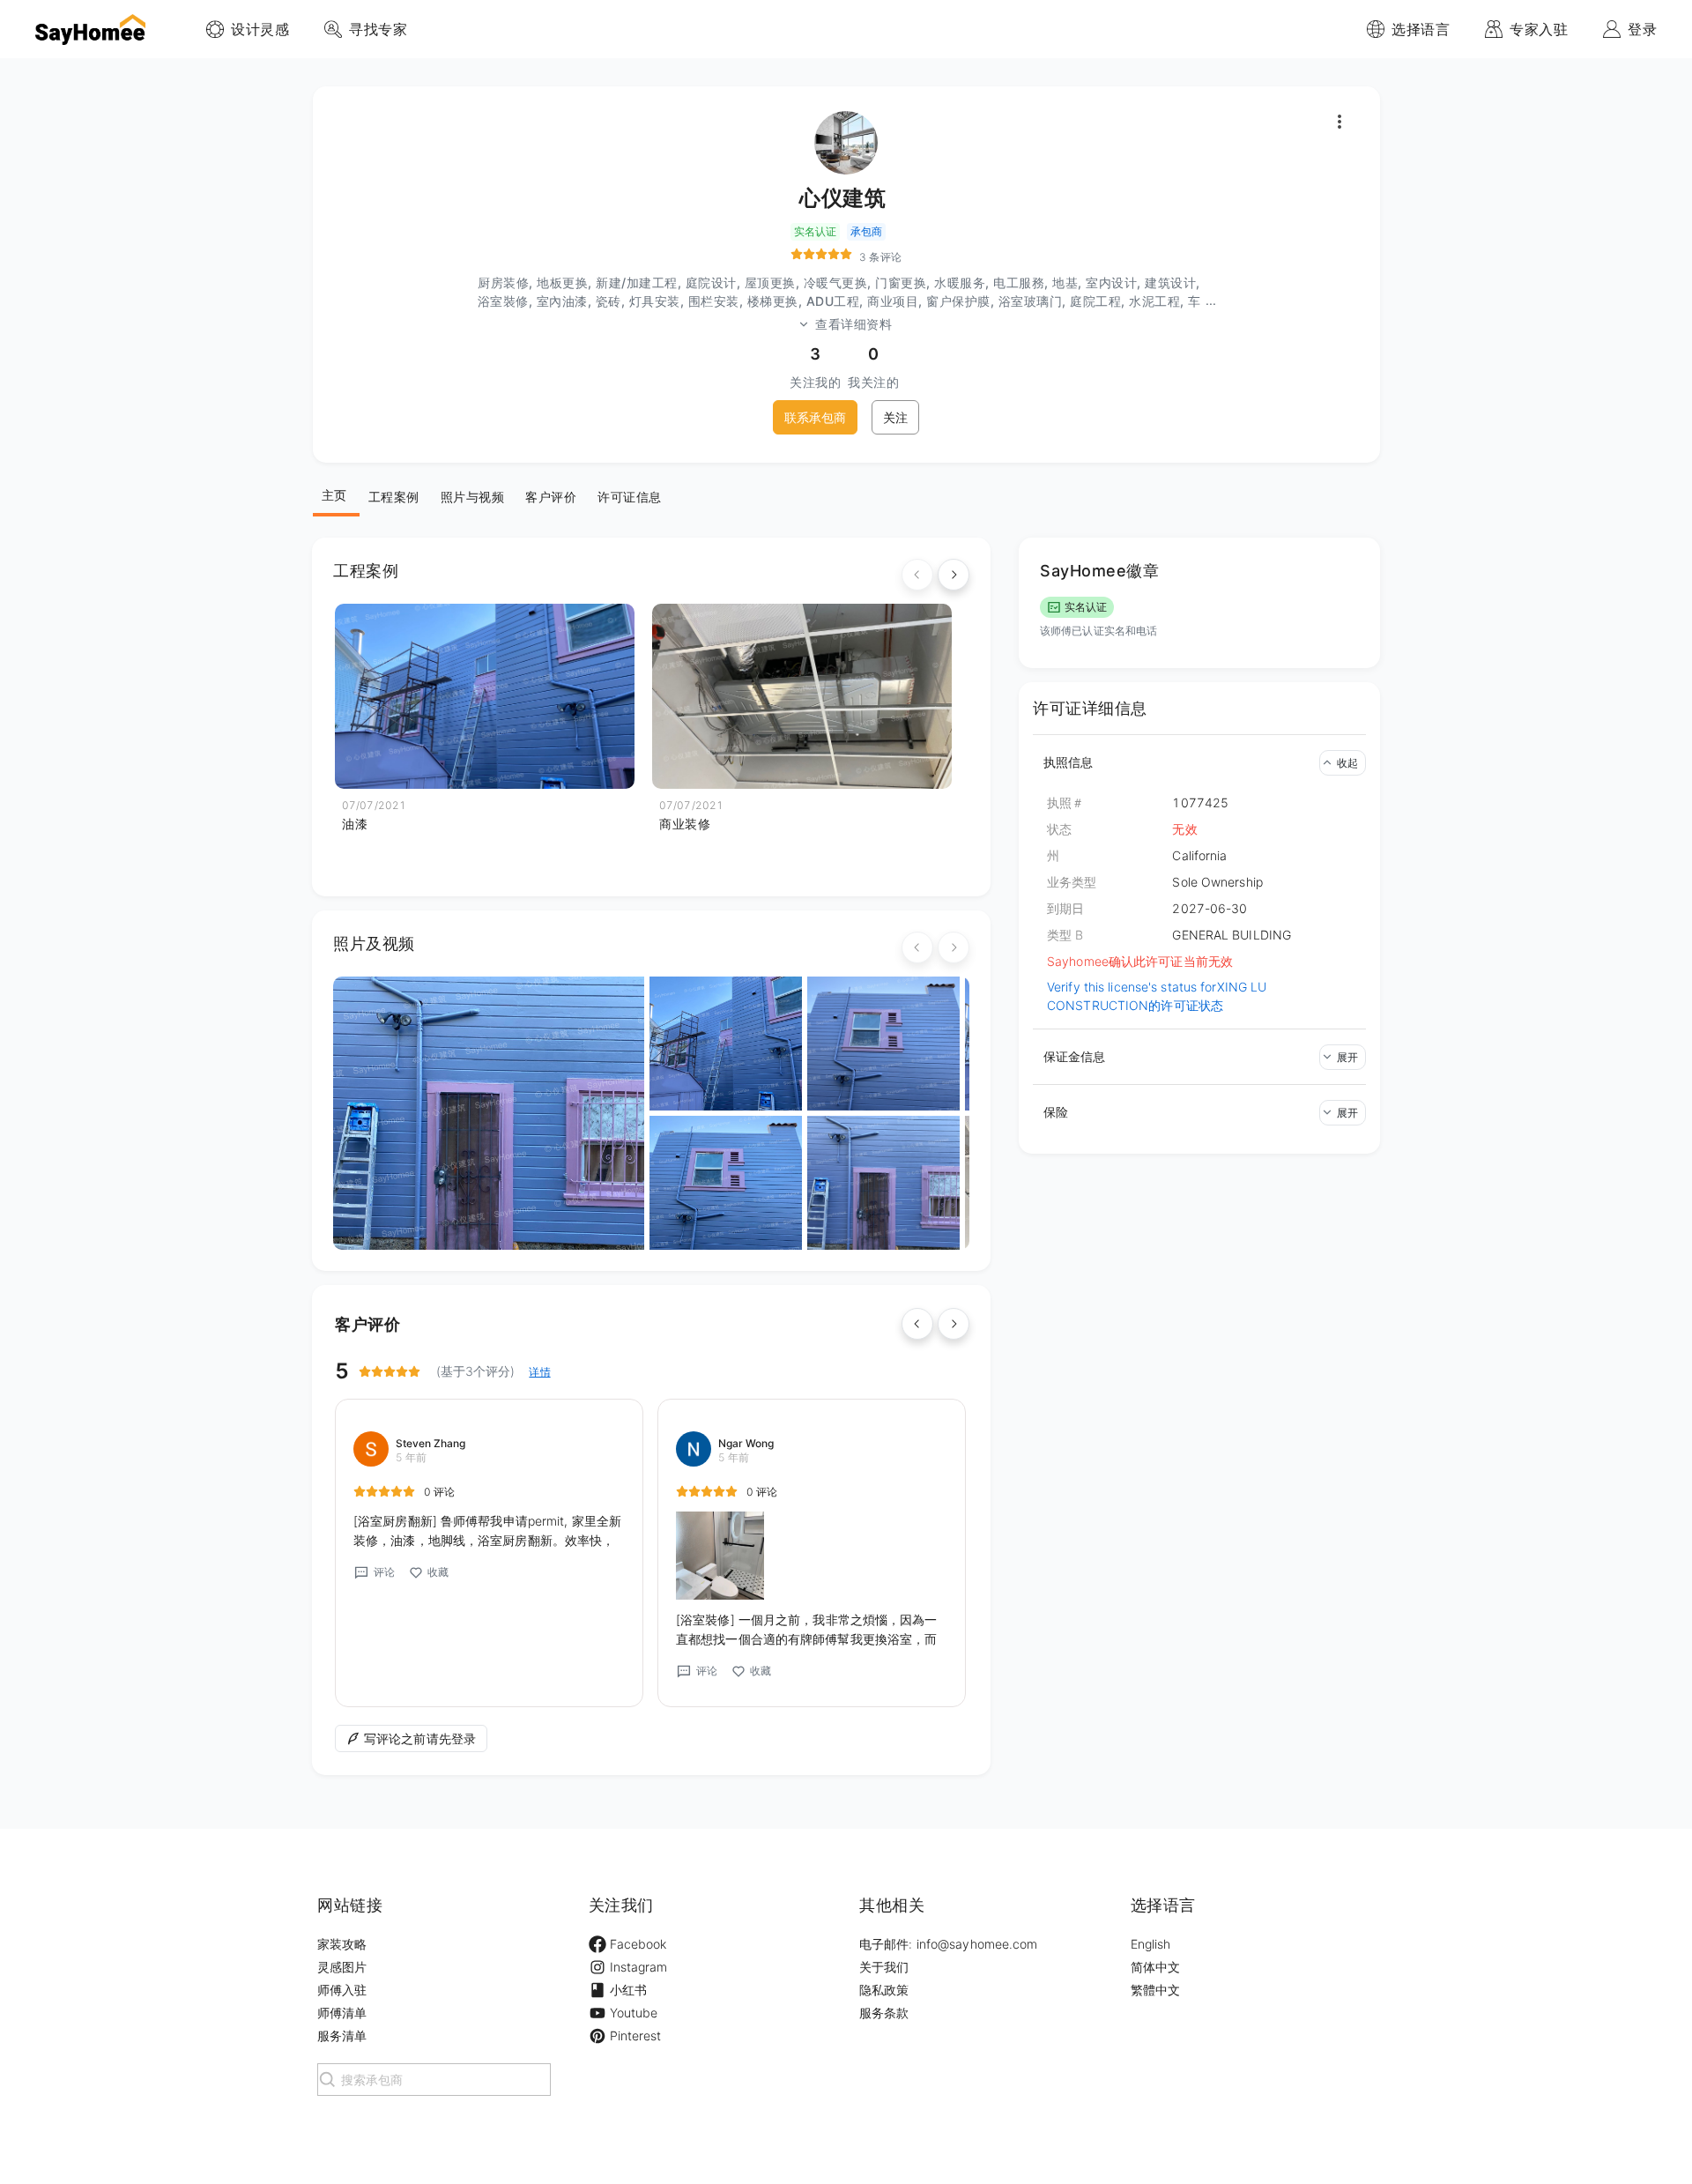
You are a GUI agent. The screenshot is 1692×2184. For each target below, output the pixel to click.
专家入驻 (1539, 29)
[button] (1199, 762)
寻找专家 (378, 29)
